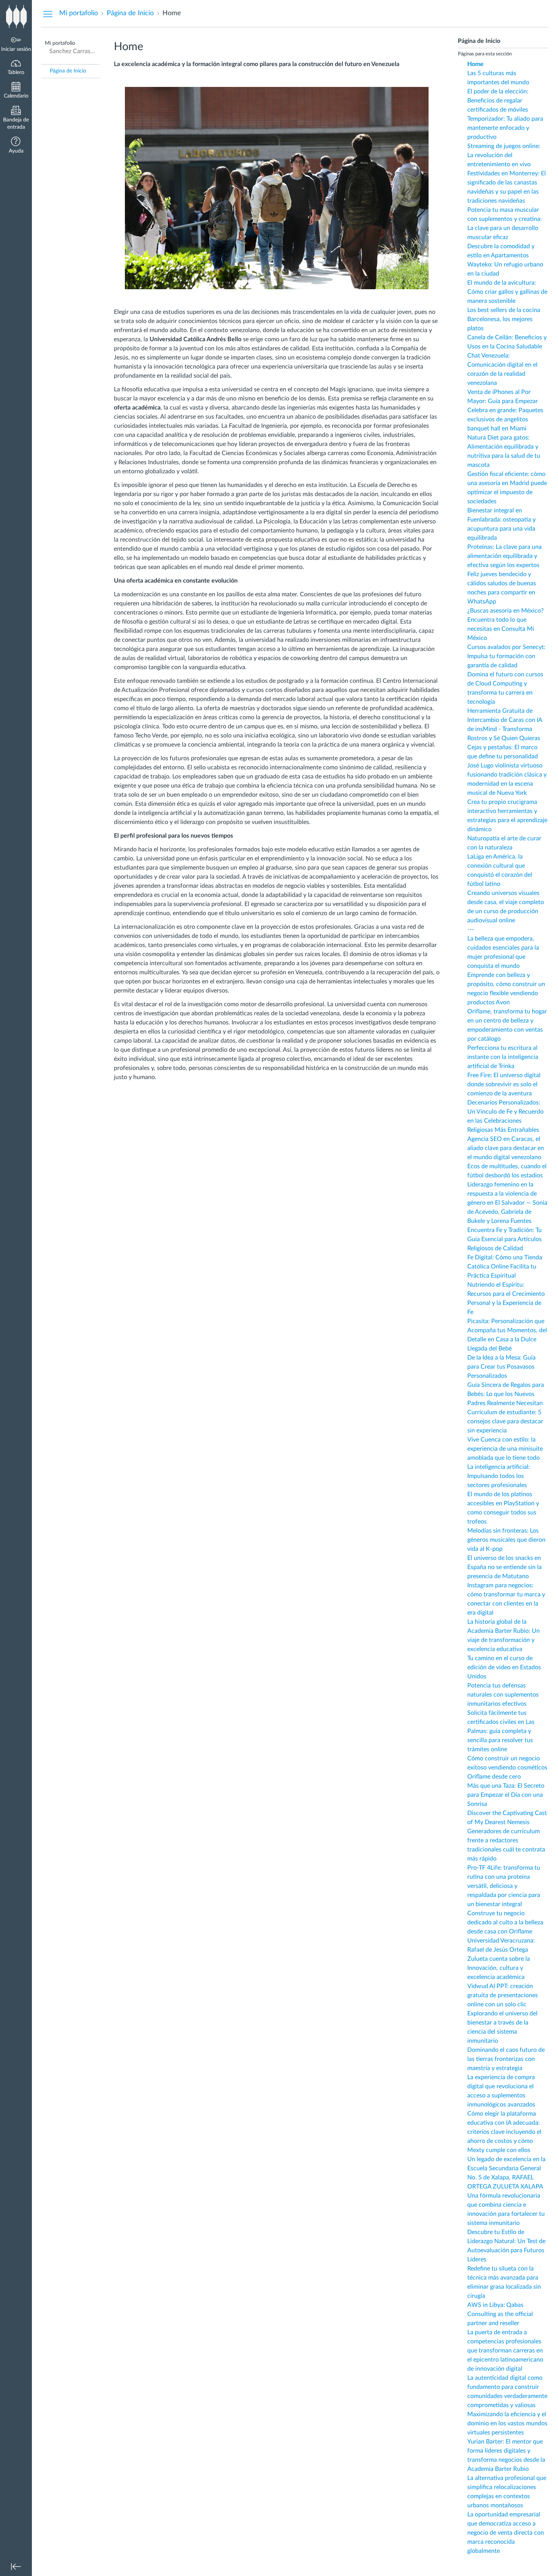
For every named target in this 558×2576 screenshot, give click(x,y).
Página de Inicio (68, 71)
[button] (16, 146)
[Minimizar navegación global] (16, 2567)
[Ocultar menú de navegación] (48, 14)
